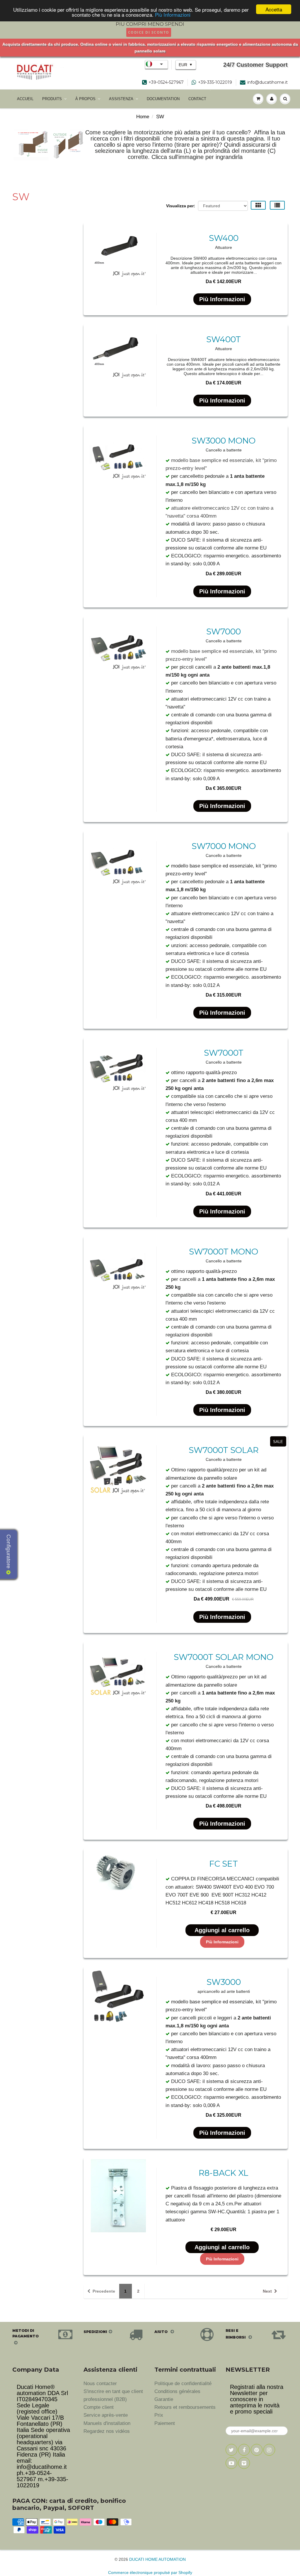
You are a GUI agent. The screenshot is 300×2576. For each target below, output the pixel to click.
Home (143, 117)
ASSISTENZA (121, 99)
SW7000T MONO (224, 1252)
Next (267, 2291)
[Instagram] (269, 2450)
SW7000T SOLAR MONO (224, 1657)
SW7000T (224, 1053)
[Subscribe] (277, 2431)
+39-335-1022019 (215, 82)
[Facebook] (244, 2450)
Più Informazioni (173, 14)
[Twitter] (231, 2450)
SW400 (224, 238)
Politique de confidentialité (183, 2384)
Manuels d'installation (107, 2423)
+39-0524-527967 (166, 82)
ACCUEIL (25, 99)
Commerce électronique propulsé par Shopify (150, 2572)
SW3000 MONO (224, 441)
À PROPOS (85, 99)
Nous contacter (100, 2384)
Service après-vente (106, 2415)
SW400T (224, 339)
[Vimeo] (244, 2463)
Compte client (99, 2407)
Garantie (164, 2399)
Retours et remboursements (185, 2407)
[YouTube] (231, 2463)
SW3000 (224, 1982)
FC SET (224, 1864)
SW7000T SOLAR (224, 1450)
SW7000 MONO (224, 846)
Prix (159, 2415)
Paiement (165, 2423)
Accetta (274, 9)
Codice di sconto (149, 32)
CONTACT (197, 99)
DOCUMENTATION (163, 99)
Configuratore (9, 1552)
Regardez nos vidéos (107, 2431)
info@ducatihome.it (267, 82)
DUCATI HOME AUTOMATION (157, 2559)
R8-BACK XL (224, 2173)
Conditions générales (177, 2391)
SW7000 (224, 631)
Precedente (104, 2291)
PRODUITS (52, 99)
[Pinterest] (257, 2450)
